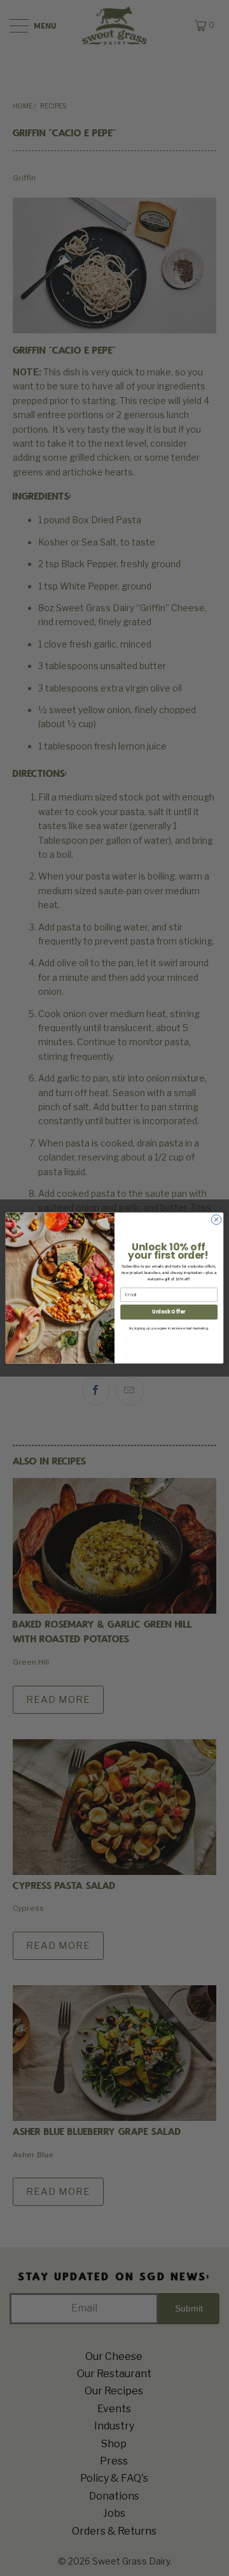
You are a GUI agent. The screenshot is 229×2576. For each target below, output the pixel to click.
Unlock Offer (169, 1312)
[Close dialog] (216, 1219)
